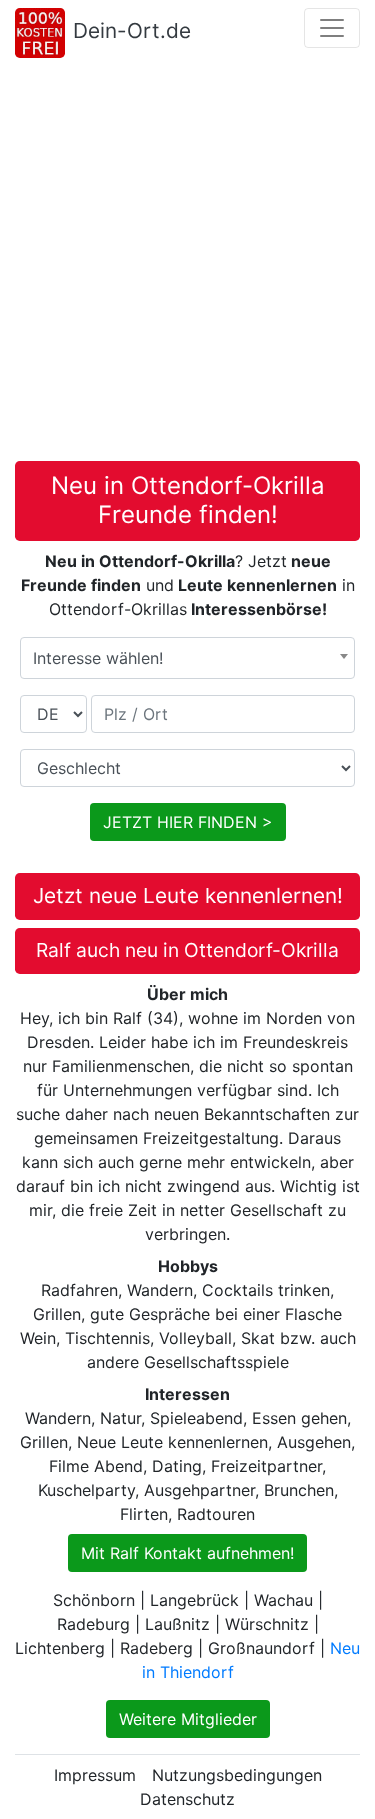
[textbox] (187, 658)
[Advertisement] (187, 263)
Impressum (95, 1775)
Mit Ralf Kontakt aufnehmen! (187, 1553)
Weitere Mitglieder (188, 1719)
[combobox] (187, 658)
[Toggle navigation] (332, 28)
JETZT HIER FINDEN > (188, 822)
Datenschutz (187, 1799)
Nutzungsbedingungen (237, 1775)
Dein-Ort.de (132, 30)
